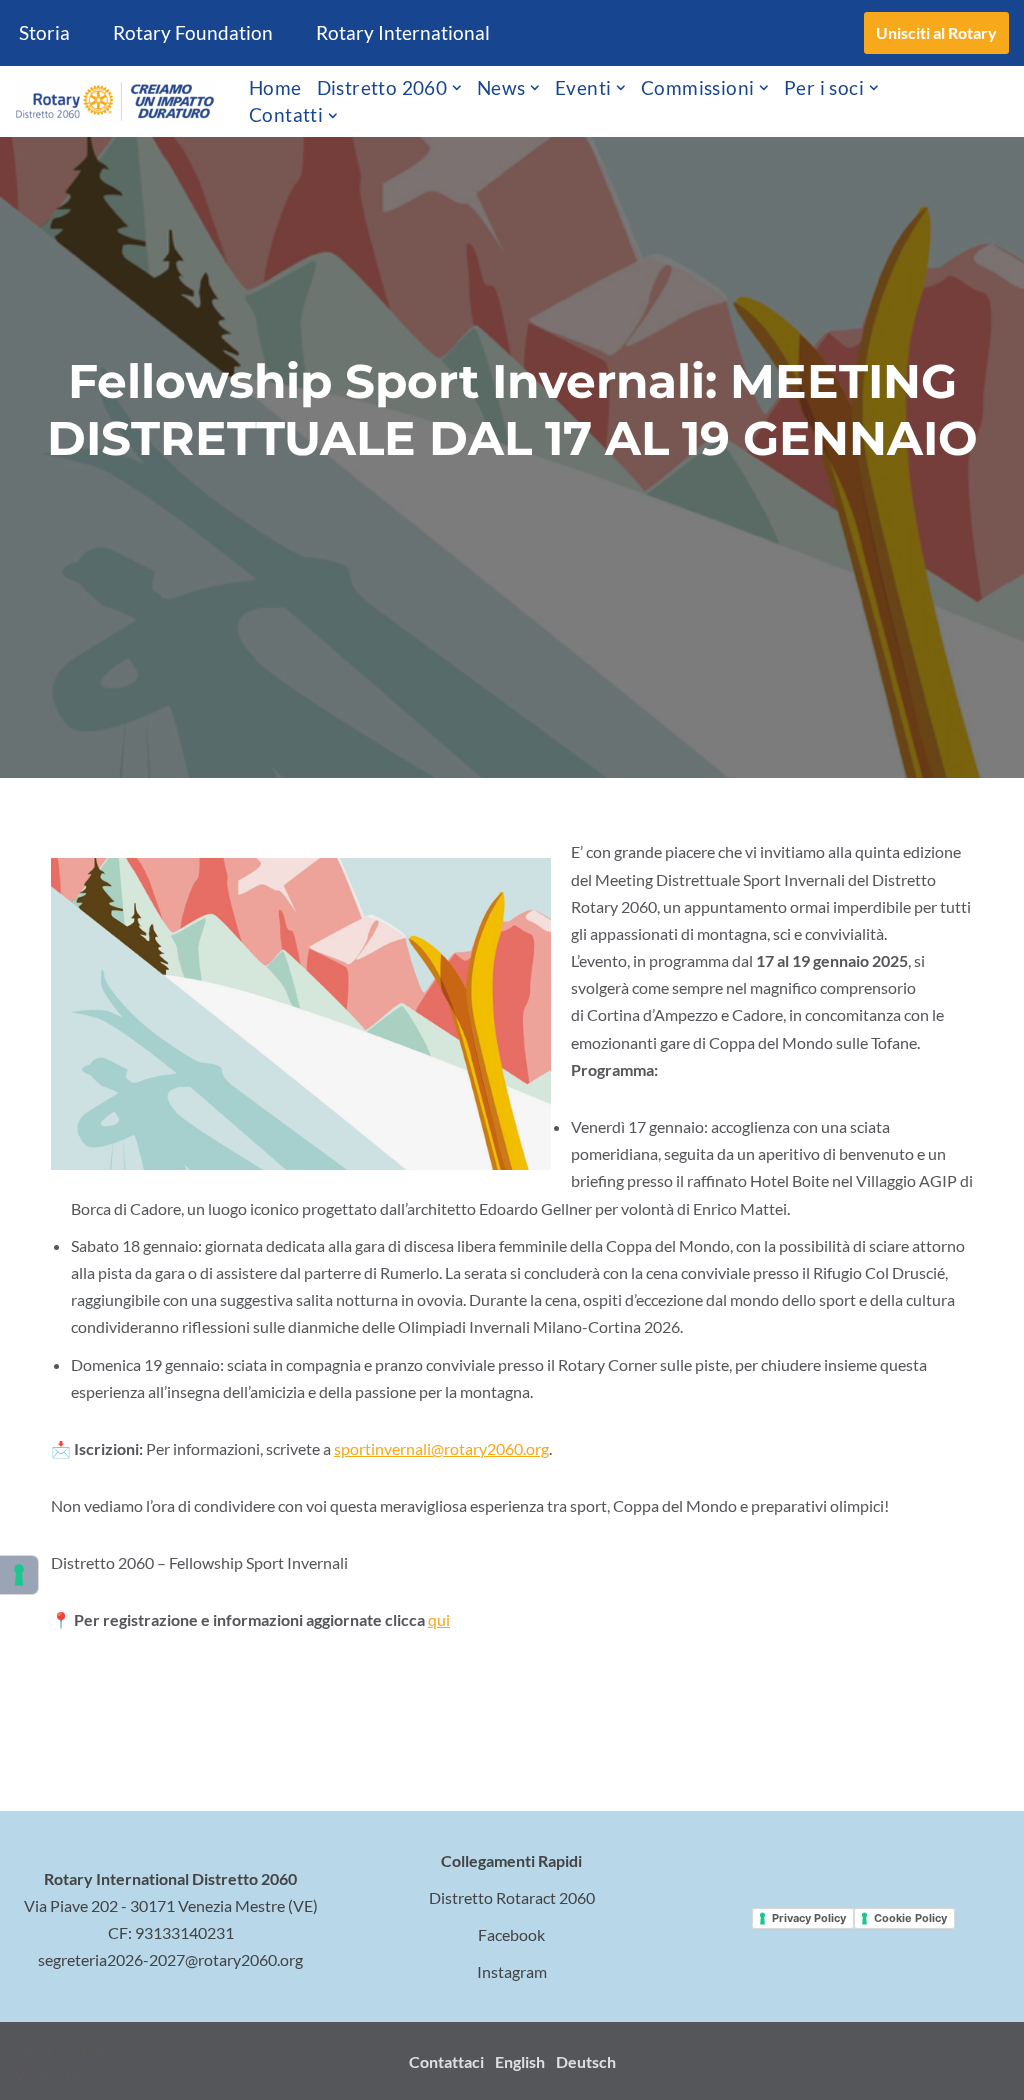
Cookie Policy (910, 1918)
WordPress (54, 2074)
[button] (457, 88)
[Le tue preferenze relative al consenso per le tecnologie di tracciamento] (19, 1575)
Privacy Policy (809, 1918)
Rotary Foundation (193, 32)
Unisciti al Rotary (936, 32)
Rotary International (403, 32)
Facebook (511, 1934)
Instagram (512, 1971)
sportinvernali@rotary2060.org (441, 1448)
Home (275, 87)
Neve (33, 2047)
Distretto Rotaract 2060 (512, 1897)
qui (439, 1619)
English (520, 2061)
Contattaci (446, 2061)
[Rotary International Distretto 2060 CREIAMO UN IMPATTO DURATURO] (115, 101)
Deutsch (586, 2061)
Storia (44, 32)
